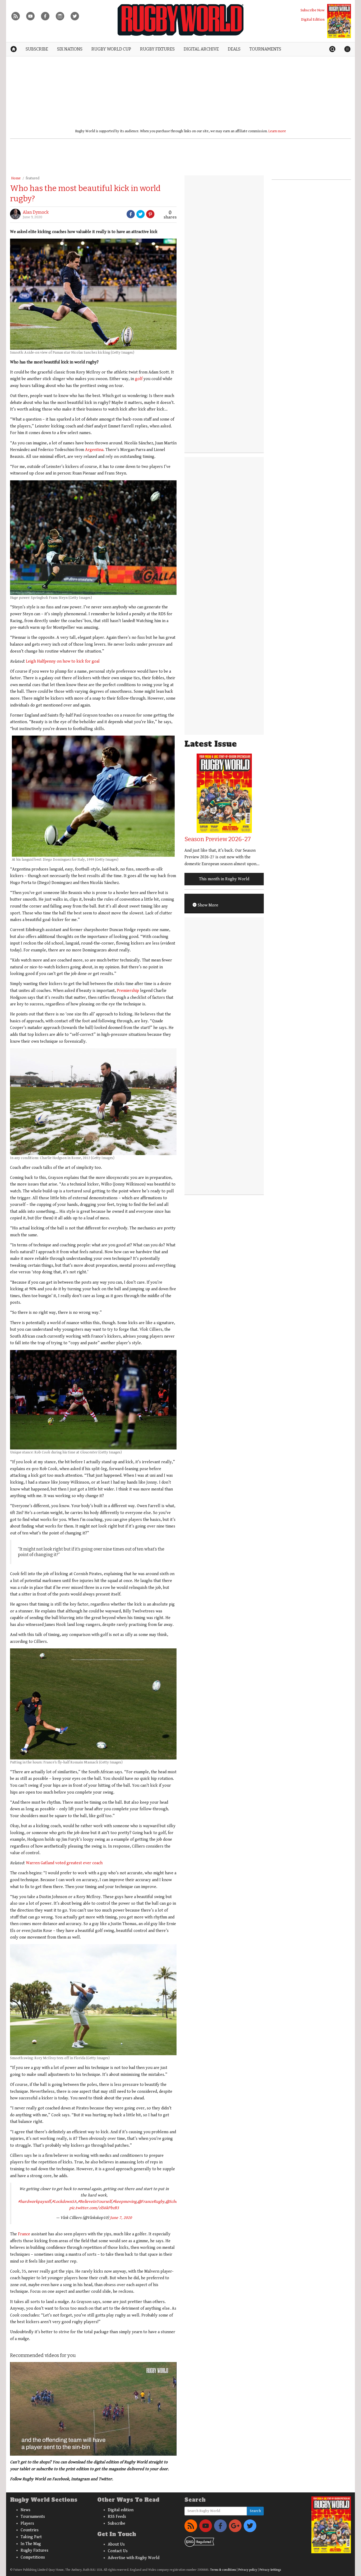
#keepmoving (125, 2202)
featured (33, 178)
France (24, 2234)
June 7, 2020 (121, 2218)
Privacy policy (248, 2570)
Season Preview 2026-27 (218, 839)
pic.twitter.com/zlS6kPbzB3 (94, 2208)
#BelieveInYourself (95, 2202)
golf (139, 379)
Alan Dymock (36, 212)
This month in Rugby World (224, 879)
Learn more (277, 131)
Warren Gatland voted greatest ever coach (64, 1863)
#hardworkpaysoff (34, 2202)
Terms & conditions (223, 2570)
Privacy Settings (270, 2570)
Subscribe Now (313, 10)
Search (255, 2511)
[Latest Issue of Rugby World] (339, 21)
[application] (93, 2409)
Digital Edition (313, 19)
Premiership (128, 991)
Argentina (94, 450)
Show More (207, 905)
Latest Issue (211, 744)
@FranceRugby (151, 2202)
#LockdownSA (64, 2202)
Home (16, 178)
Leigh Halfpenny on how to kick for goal (62, 661)
